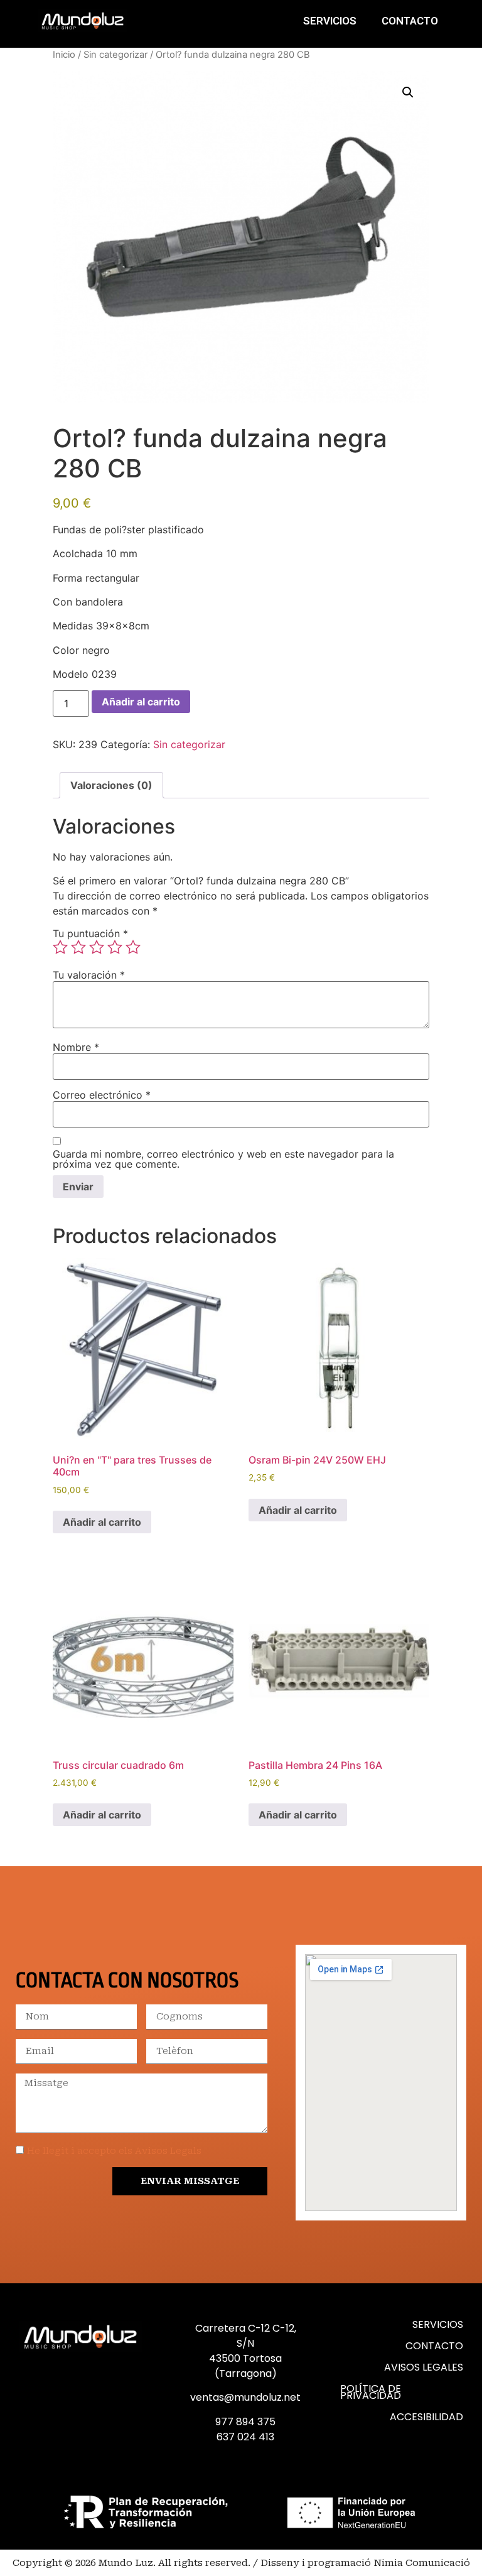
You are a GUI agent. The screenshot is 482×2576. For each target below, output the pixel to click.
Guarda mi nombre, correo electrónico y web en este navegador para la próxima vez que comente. (223, 1159)
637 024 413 (245, 2437)
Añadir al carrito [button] (102, 1522)
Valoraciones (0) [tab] (111, 785)
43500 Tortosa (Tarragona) (245, 2366)
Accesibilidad (426, 2417)
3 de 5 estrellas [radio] (97, 947)
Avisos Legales (424, 2367)
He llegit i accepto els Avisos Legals (114, 2151)
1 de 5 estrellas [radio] (60, 947)
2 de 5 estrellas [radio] (78, 947)
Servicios (330, 21)
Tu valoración (89, 975)
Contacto (410, 21)
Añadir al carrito (141, 702)
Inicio (64, 55)
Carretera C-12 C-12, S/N (246, 2336)
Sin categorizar (115, 55)
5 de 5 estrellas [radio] (133, 947)
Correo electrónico (102, 1095)
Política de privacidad (371, 2392)
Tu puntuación (90, 933)
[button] (408, 92)
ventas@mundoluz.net (245, 2397)
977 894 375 (245, 2422)
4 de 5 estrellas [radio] (115, 947)
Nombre (76, 1047)
